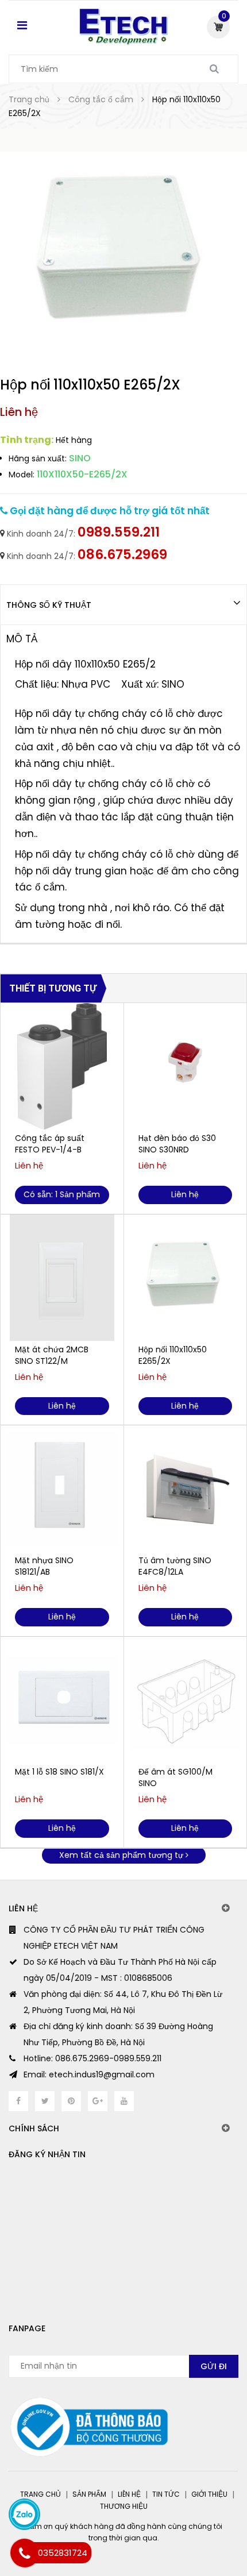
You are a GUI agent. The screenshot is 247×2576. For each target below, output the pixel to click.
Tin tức (166, 2494)
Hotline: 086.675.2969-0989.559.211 (92, 2058)
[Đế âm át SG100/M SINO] (186, 1700)
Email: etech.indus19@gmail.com (89, 2074)
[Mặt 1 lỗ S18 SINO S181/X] (62, 1700)
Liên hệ (129, 2494)
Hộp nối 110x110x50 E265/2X (173, 1355)
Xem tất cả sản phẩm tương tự (122, 1855)
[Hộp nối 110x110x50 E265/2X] (186, 1278)
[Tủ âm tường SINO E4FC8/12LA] (186, 1488)
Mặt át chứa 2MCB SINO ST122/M (52, 1355)
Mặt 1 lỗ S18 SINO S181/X (59, 1772)
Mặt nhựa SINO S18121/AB (44, 1566)
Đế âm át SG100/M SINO (175, 1777)
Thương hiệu (124, 2506)
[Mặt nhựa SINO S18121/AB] (62, 1488)
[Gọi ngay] (25, 2553)
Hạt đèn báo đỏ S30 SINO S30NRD (177, 1144)
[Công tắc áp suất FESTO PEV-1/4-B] (62, 1066)
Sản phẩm (89, 2494)
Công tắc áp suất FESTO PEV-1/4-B (50, 1144)
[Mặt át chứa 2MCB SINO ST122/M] (62, 1278)
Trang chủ (40, 2494)
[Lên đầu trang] (191, 2519)
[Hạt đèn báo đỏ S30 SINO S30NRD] (186, 1066)
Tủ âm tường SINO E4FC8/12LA (175, 1566)
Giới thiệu (209, 2494)
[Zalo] (24, 2514)
